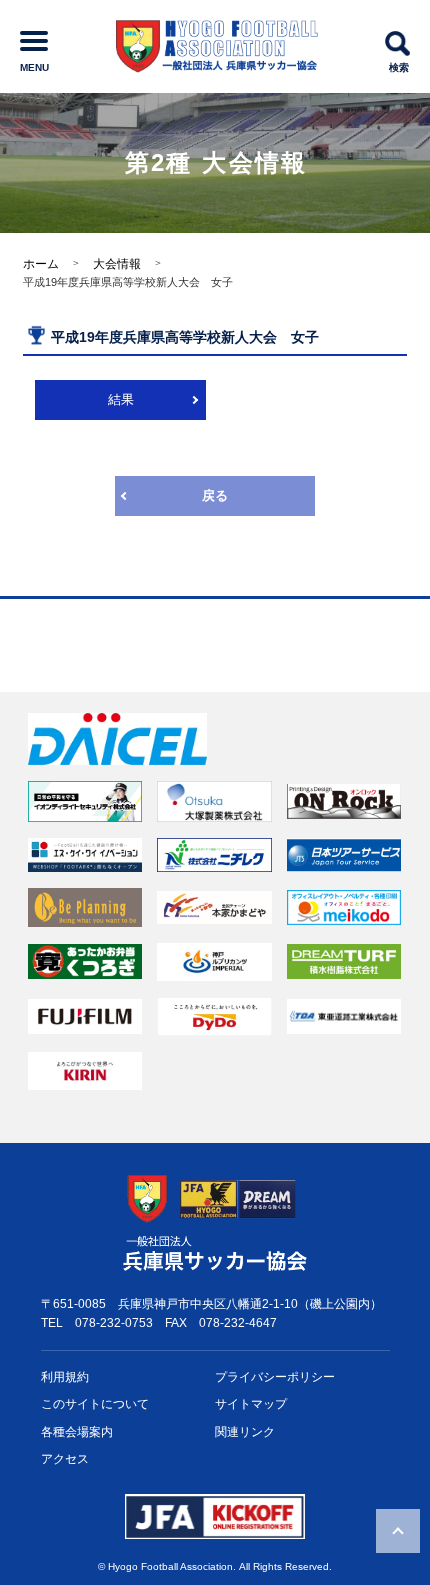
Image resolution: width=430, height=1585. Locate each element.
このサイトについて (95, 1404)
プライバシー (275, 1377)
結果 (121, 399)
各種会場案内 (77, 1432)
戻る (215, 495)
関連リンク (245, 1432)
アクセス (65, 1459)
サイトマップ (251, 1404)
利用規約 (65, 1377)
